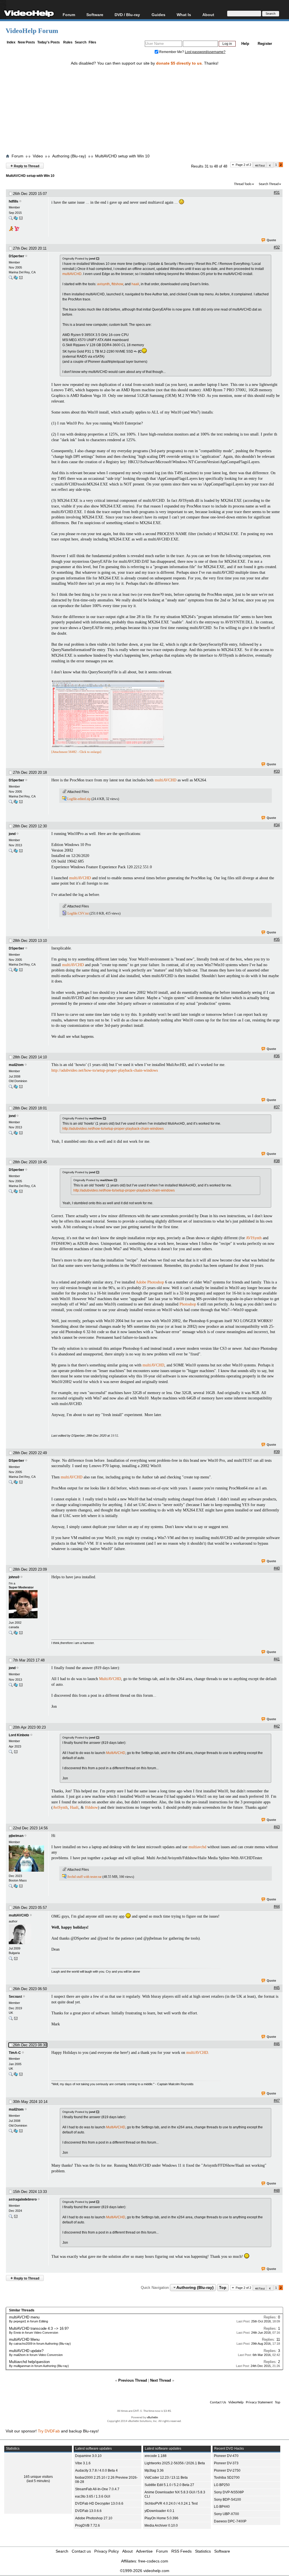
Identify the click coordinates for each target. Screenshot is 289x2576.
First (262, 166)
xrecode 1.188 (156, 2456)
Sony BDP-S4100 (227, 2500)
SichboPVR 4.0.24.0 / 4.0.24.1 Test (171, 2504)
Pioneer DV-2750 (227, 2471)
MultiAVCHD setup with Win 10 (122, 156)
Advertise (144, 2551)
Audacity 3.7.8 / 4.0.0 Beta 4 (96, 2471)
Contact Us (218, 2402)
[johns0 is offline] (27, 1605)
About (127, 2551)
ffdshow (117, 284)
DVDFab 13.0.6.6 (88, 2511)
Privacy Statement (259, 2402)
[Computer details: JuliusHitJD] (16, 219)
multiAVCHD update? (26, 2351)
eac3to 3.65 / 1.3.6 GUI (93, 2496)
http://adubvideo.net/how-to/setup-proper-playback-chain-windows (105, 1070)
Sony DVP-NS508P (229, 2492)
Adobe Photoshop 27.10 (94, 2518)
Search (81, 42)
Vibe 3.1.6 (83, 2463)
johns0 (14, 1577)
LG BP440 (222, 2507)
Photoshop (188, 1304)
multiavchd (197, 1847)
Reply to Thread (25, 166)
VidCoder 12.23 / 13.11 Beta (166, 2478)
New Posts (26, 42)
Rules (68, 42)
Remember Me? (172, 52)
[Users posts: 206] (11, 219)
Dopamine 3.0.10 (88, 2456)
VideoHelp (236, 2402)
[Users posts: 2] (11, 1887)
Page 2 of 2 (243, 165)
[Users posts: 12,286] (11, 1634)
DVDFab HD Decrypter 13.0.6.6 (99, 2504)
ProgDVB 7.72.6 (87, 2526)
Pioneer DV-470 (226, 2456)
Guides (158, 15)
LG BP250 (222, 2485)
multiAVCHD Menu (24, 2339)
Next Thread (161, 2380)
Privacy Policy (107, 2551)
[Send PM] (21, 219)
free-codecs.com (153, 2561)
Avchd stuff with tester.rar (84, 1877)
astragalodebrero (23, 2199)
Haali (74, 1807)
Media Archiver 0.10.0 (161, 2526)
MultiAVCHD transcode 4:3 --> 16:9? (39, 2328)
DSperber (17, 256)
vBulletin (152, 2418)
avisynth (103, 284)
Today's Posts (49, 42)
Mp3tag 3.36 (154, 2471)
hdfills (14, 201)
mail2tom (16, 1065)
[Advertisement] (147, 105)
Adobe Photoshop (150, 1282)
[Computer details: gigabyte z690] (16, 1887)
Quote (271, 240)
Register (265, 44)
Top (223, 2287)
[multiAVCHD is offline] (27, 1935)
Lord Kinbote (19, 1735)
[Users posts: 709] (11, 2075)
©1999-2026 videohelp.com (145, 2571)
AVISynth (254, 1238)
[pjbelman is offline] (27, 1859)
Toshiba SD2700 (227, 2478)
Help (245, 44)
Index (11, 42)
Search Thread (269, 184)
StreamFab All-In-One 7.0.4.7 (97, 2489)
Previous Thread (133, 2380)
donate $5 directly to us (179, 63)
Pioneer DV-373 (226, 2463)
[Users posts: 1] (11, 1753)
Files (92, 42)
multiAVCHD (72, 274)
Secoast (15, 1997)
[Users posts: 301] (11, 1088)
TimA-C (15, 2053)
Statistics (203, 2551)
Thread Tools (243, 184)
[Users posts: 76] (11, 852)
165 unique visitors (38, 2477)
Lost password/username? (205, 52)
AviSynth (60, 1807)
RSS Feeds (181, 2551)
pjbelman (16, 1836)
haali (135, 284)
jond (12, 834)
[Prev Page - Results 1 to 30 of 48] (270, 165)
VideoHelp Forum (32, 31)
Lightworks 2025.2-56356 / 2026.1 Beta (175, 2463)
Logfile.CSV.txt (78, 913)
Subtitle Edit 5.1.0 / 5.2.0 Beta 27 (169, 2485)
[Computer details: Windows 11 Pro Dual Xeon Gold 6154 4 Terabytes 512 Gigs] (16, 1088)
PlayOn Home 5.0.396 (161, 2518)
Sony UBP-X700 (226, 2514)
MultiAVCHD (110, 1679)
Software (95, 15)
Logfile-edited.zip (79, 799)
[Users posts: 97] (11, 2020)
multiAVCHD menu (24, 2317)
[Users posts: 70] (11, 279)
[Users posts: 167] (11, 1960)
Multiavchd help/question (29, 2362)
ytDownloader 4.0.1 (159, 2511)
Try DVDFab (49, 2431)
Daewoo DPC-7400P (230, 2521)
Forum (69, 15)
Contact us (81, 2551)
